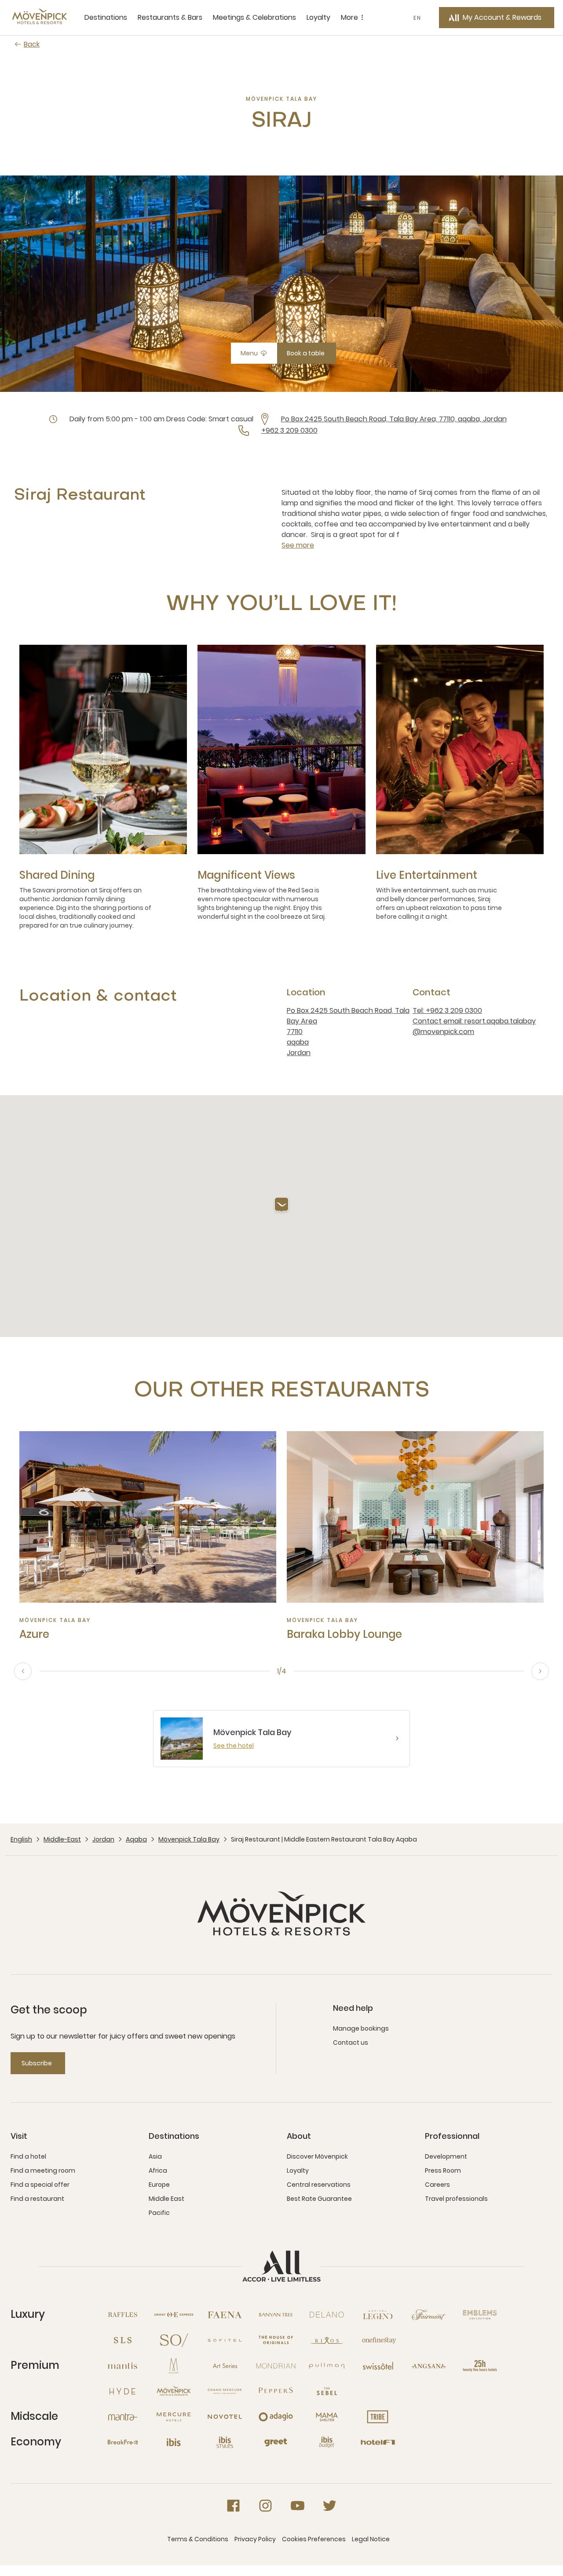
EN (417, 18)
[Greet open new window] (276, 2442)
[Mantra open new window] (123, 2417)
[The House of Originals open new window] (276, 2340)
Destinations (106, 17)
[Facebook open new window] (233, 2506)
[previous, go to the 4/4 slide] (23, 1671)
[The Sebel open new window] (327, 2391)
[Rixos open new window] (327, 2340)
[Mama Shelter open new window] (327, 2417)
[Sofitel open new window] (225, 2340)
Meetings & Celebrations (254, 17)
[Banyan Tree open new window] (276, 2315)
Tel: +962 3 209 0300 (447, 1010)
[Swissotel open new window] (378, 2366)
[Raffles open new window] (123, 2315)
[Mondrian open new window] (276, 2366)
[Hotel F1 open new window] (378, 2442)
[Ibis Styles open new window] (225, 2442)
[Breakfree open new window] (123, 2442)
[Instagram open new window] (265, 2506)
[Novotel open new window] (225, 2417)
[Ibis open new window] (174, 2442)
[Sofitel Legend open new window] (378, 2315)
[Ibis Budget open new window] (327, 2442)
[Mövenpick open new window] (174, 2391)
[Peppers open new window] (276, 2391)
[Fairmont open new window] (429, 2315)
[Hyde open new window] (123, 2391)
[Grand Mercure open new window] (225, 2391)
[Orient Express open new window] (174, 2315)
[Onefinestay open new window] (378, 2340)
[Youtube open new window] (298, 2506)
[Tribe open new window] (378, 2417)
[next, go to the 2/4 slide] (540, 1671)
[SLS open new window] (123, 2340)
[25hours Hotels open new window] (480, 2366)
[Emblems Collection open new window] (480, 2315)
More (349, 17)
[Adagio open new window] (276, 2417)
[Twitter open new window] (330, 2506)
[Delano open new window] (327, 2315)
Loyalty (318, 17)
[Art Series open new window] (225, 2366)
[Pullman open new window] (327, 2366)
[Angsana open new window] (429, 2366)
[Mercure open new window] (174, 2417)
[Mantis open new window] (123, 2366)
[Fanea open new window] (225, 2315)
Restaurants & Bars (170, 17)
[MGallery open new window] (174, 2366)
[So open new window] (174, 2340)
